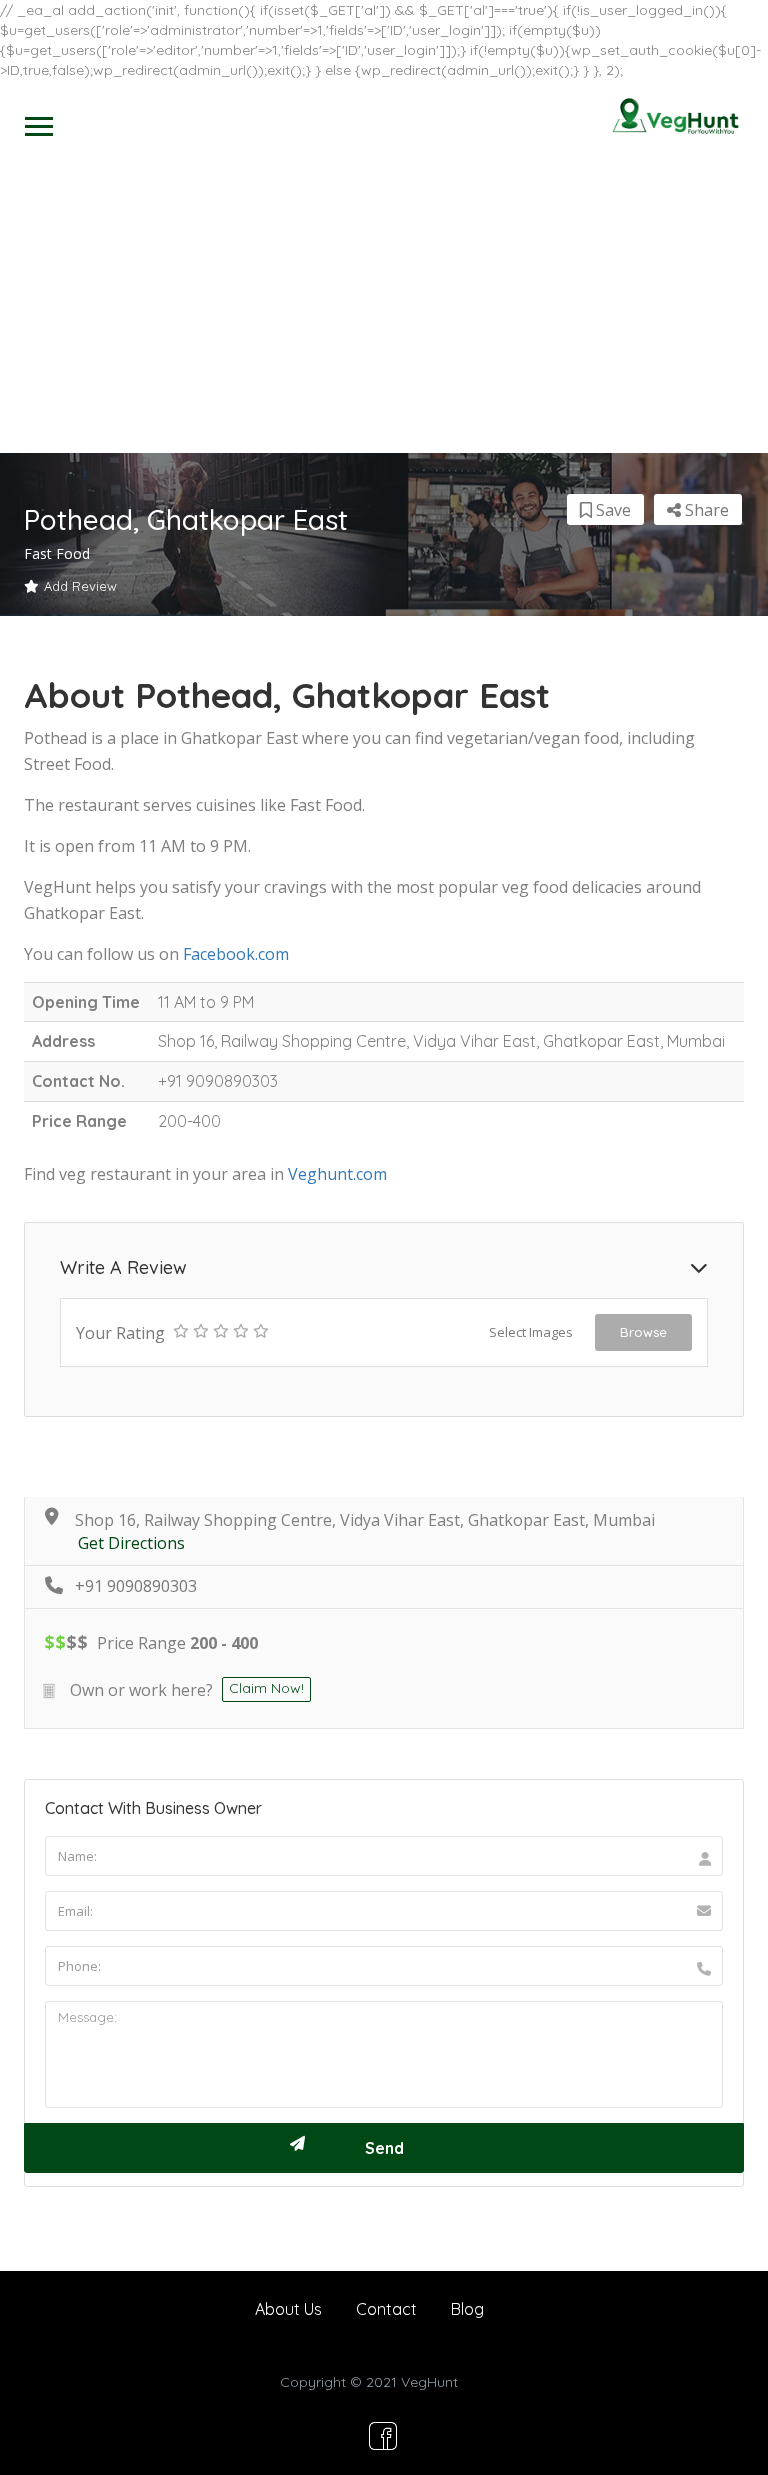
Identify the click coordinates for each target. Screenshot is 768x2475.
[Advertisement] (384, 303)
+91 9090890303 (136, 1586)
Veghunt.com (337, 1174)
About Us (288, 2309)
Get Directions (131, 1543)
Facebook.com (236, 954)
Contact (386, 2309)
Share (705, 510)
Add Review (80, 586)
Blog (467, 2309)
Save (611, 510)
